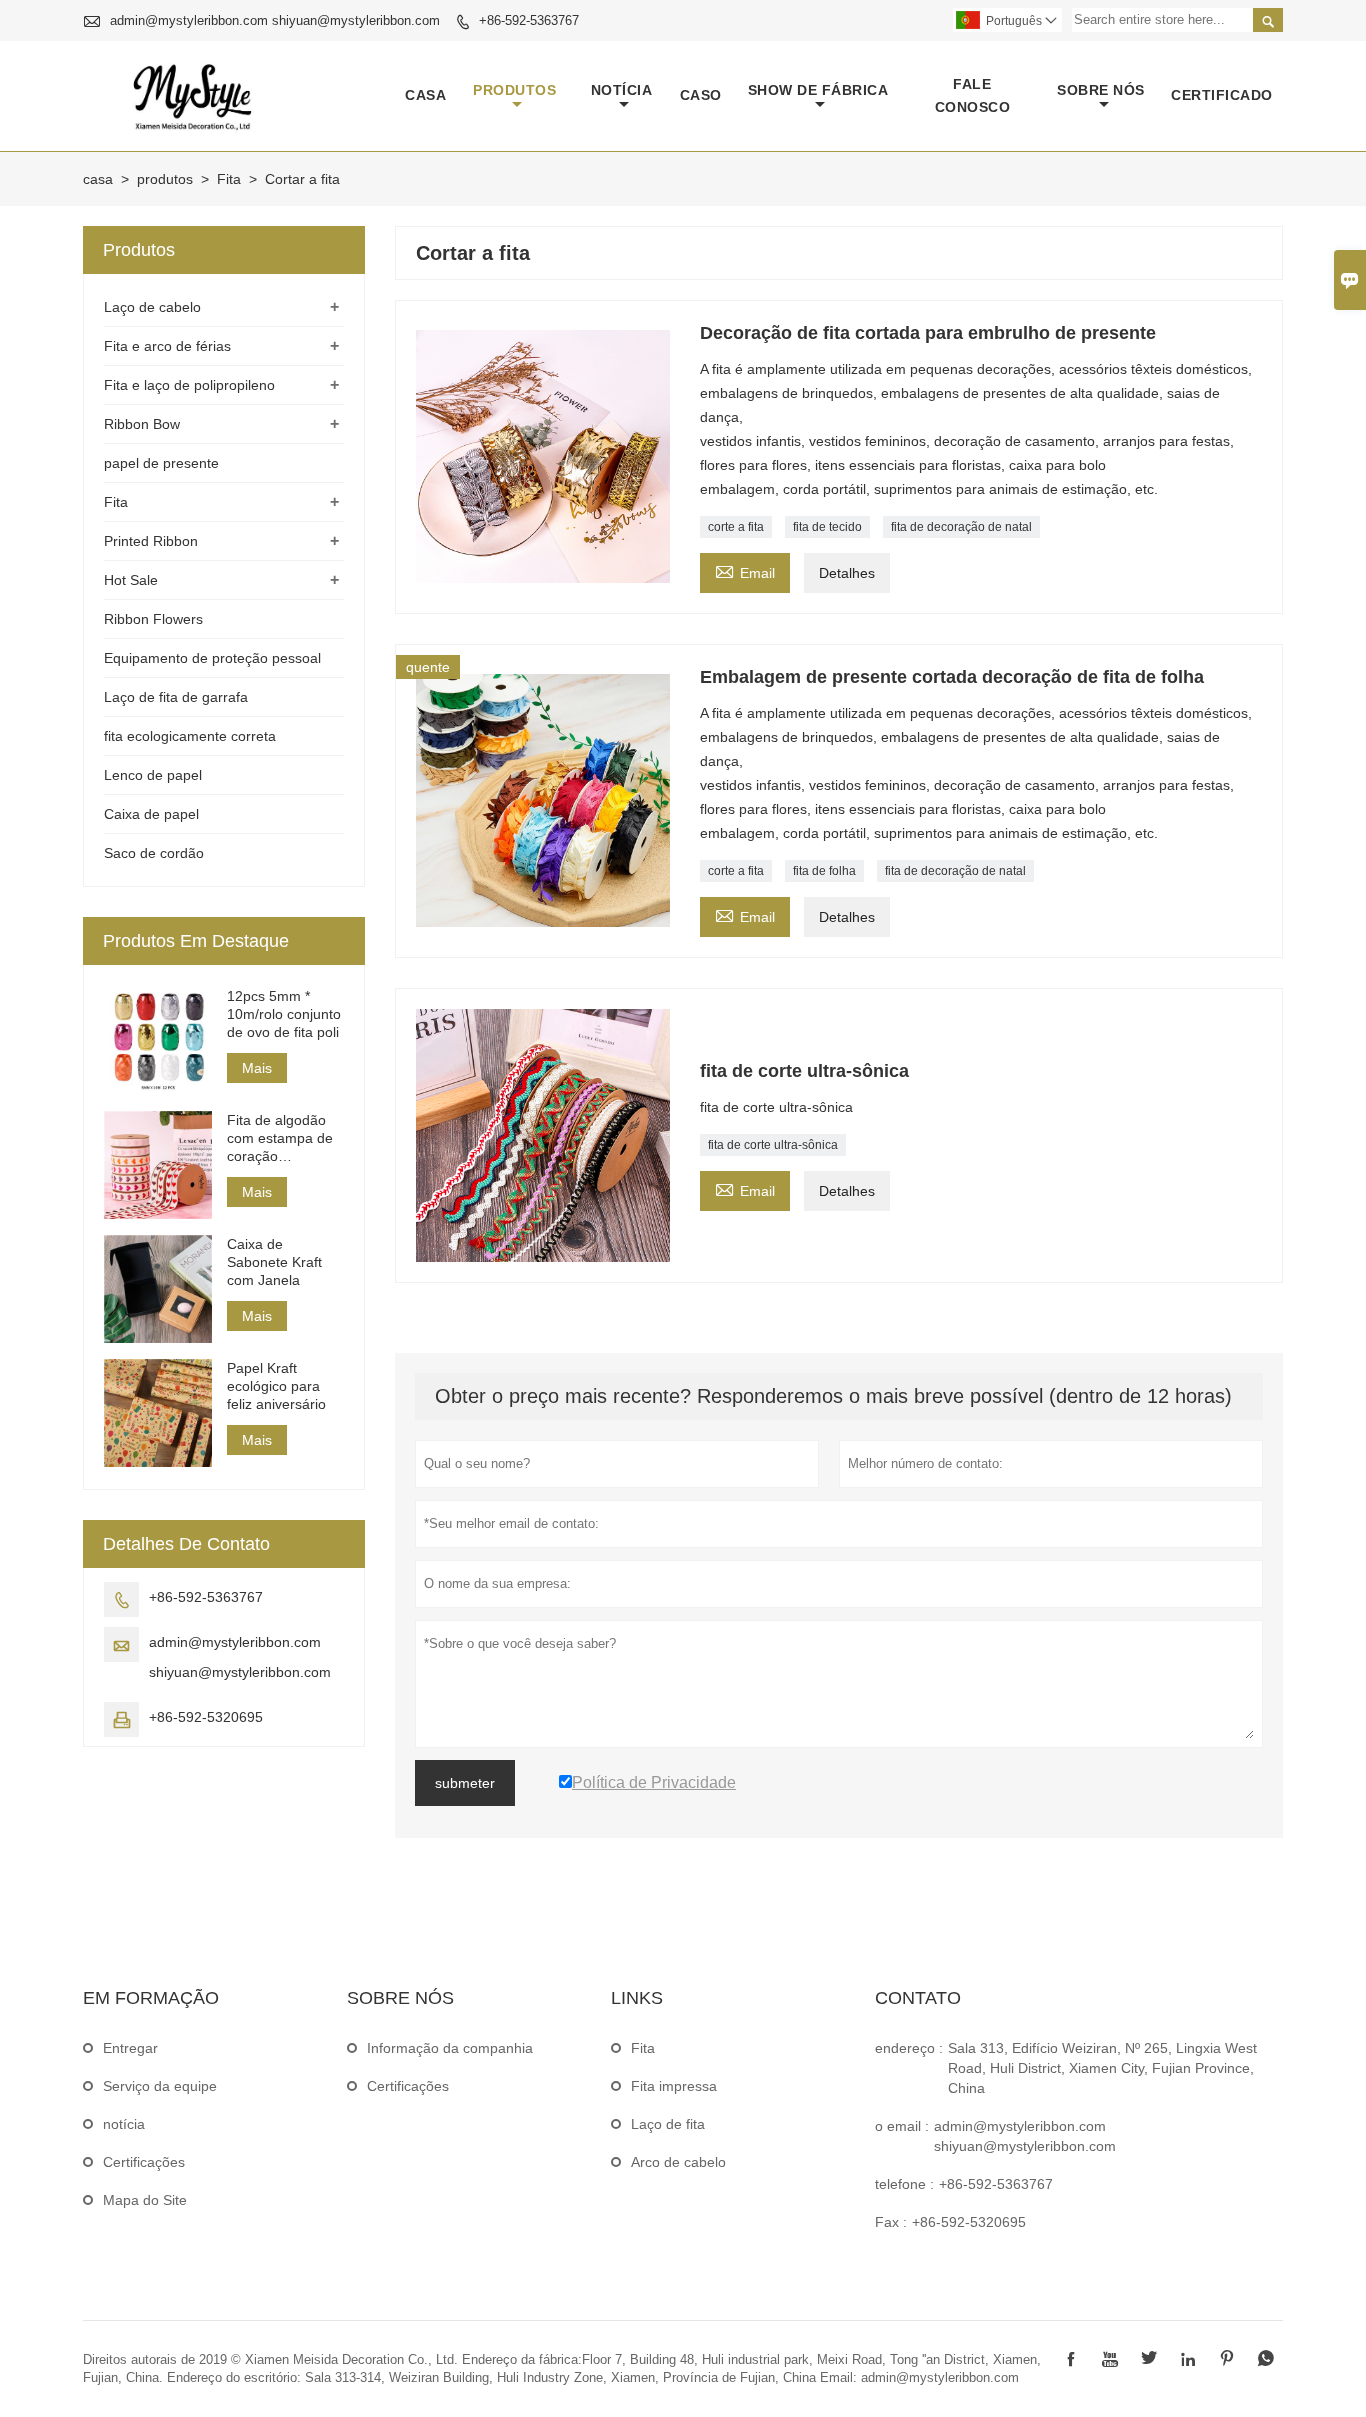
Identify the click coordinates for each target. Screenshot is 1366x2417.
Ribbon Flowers (153, 619)
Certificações (144, 2162)
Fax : (891, 2222)
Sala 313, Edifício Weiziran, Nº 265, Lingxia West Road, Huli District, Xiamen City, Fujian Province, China (1102, 2068)
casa (425, 95)
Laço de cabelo (152, 307)
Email (745, 570)
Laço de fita (668, 2124)
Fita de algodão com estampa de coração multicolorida (280, 1138)
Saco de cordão (154, 853)
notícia (622, 90)
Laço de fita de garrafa (176, 697)
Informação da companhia (450, 2048)
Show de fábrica (818, 90)
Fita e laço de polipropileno (189, 385)
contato (918, 1998)
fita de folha (824, 871)
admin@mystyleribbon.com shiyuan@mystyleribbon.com (275, 20)
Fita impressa (674, 2086)
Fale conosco (973, 95)
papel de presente (161, 463)
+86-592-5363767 (529, 20)
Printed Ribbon (151, 541)
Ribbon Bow (142, 424)
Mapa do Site (145, 2200)
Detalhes (847, 573)
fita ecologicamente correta (190, 736)
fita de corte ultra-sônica (773, 1145)
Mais (257, 1068)
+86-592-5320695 (206, 1717)
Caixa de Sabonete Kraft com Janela (274, 1262)
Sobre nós (1101, 90)
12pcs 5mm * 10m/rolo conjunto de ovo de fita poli (284, 1014)
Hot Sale (131, 580)
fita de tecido (827, 527)
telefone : (904, 2184)
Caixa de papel (151, 814)
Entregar (130, 2048)
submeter (465, 1783)
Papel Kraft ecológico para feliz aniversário (276, 1386)
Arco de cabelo (678, 2162)
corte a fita (736, 527)
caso (701, 95)
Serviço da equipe (160, 2086)
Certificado (1222, 95)
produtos (514, 90)
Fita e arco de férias (167, 346)
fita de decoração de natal (961, 527)
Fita (229, 179)
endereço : (909, 2048)
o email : (902, 2126)
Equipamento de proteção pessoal (212, 658)
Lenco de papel (153, 775)
